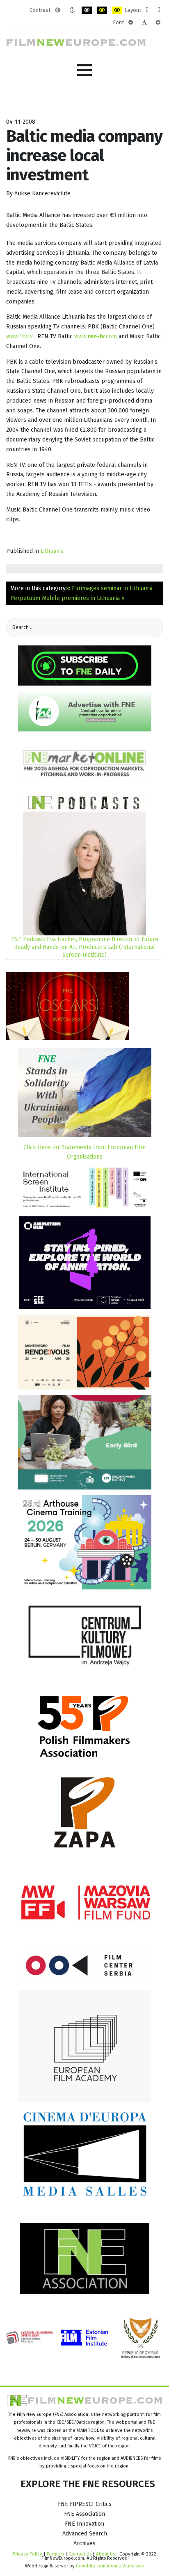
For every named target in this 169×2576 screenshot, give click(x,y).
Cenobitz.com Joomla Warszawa (110, 2566)
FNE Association (84, 2514)
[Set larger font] (158, 23)
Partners (55, 2554)
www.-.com (96, 336)
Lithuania (52, 551)
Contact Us (81, 2554)
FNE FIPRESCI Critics (85, 2504)
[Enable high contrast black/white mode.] (87, 10)
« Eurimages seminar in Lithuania (110, 588)
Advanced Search (85, 2534)
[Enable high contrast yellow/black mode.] (117, 10)
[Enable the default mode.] (58, 10)
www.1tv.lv (19, 336)
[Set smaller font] (131, 23)
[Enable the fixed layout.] (147, 10)
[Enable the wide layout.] (159, 10)
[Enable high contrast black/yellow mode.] (102, 10)
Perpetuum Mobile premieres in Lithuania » (67, 598)
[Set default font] (144, 23)
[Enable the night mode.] (72, 10)
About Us (105, 2554)
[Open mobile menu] (84, 70)
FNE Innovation (84, 2524)
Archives (84, 2543)
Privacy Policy (27, 2554)
